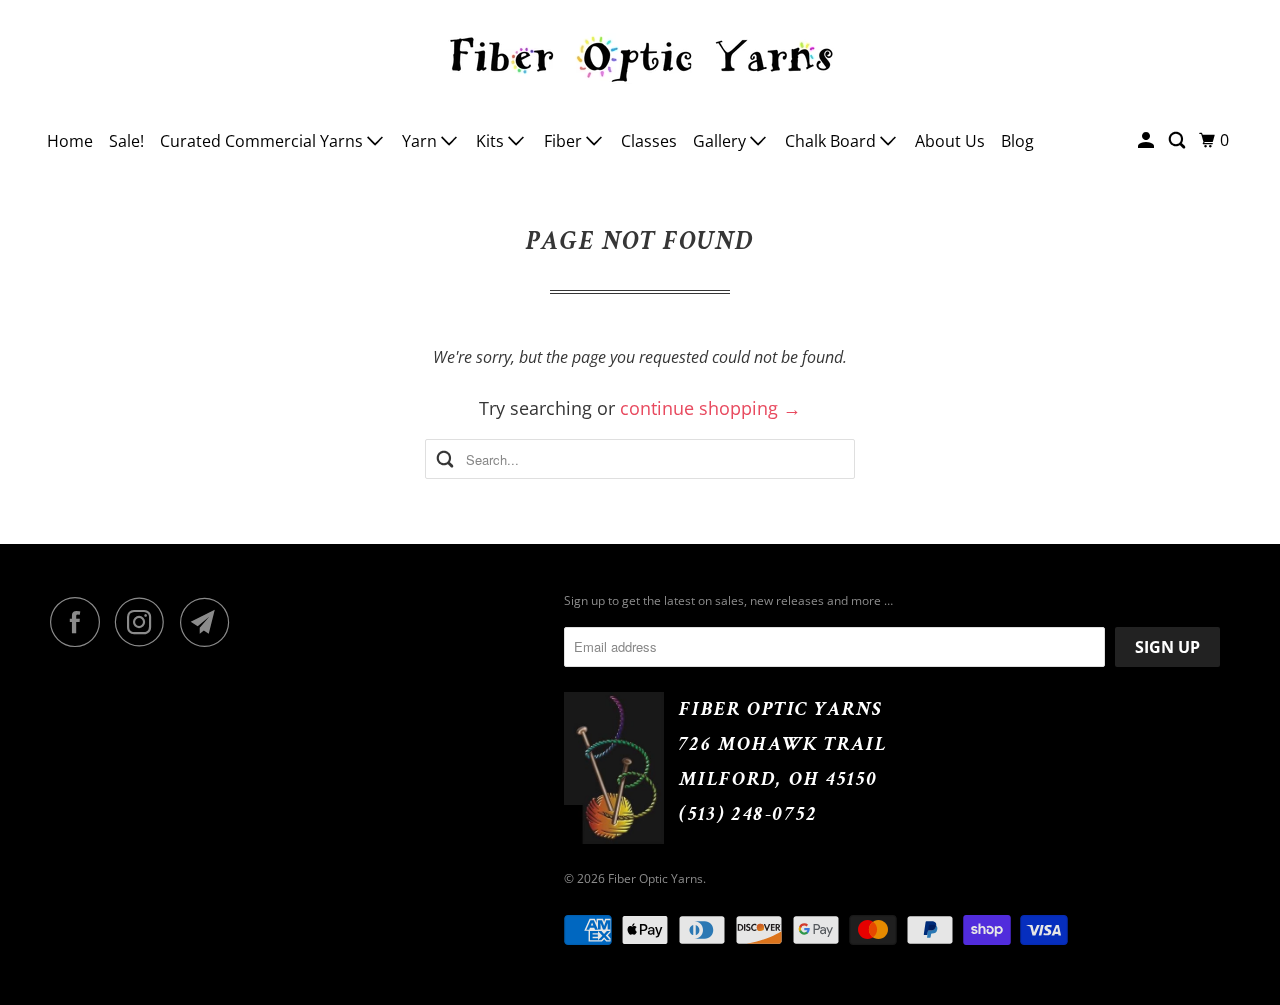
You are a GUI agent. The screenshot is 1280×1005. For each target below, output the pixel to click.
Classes (649, 141)
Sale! (126, 141)
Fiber (565, 141)
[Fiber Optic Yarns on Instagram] (145, 622)
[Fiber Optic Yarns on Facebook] (80, 622)
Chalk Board (832, 141)
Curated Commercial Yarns (263, 141)
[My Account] (1147, 140)
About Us (950, 141)
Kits (492, 141)
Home (70, 141)
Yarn (421, 141)
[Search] (1178, 140)
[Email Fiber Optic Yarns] (210, 622)
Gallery (721, 141)
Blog (1017, 141)
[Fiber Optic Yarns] (640, 56)
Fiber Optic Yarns (655, 878)
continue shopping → (710, 408)
